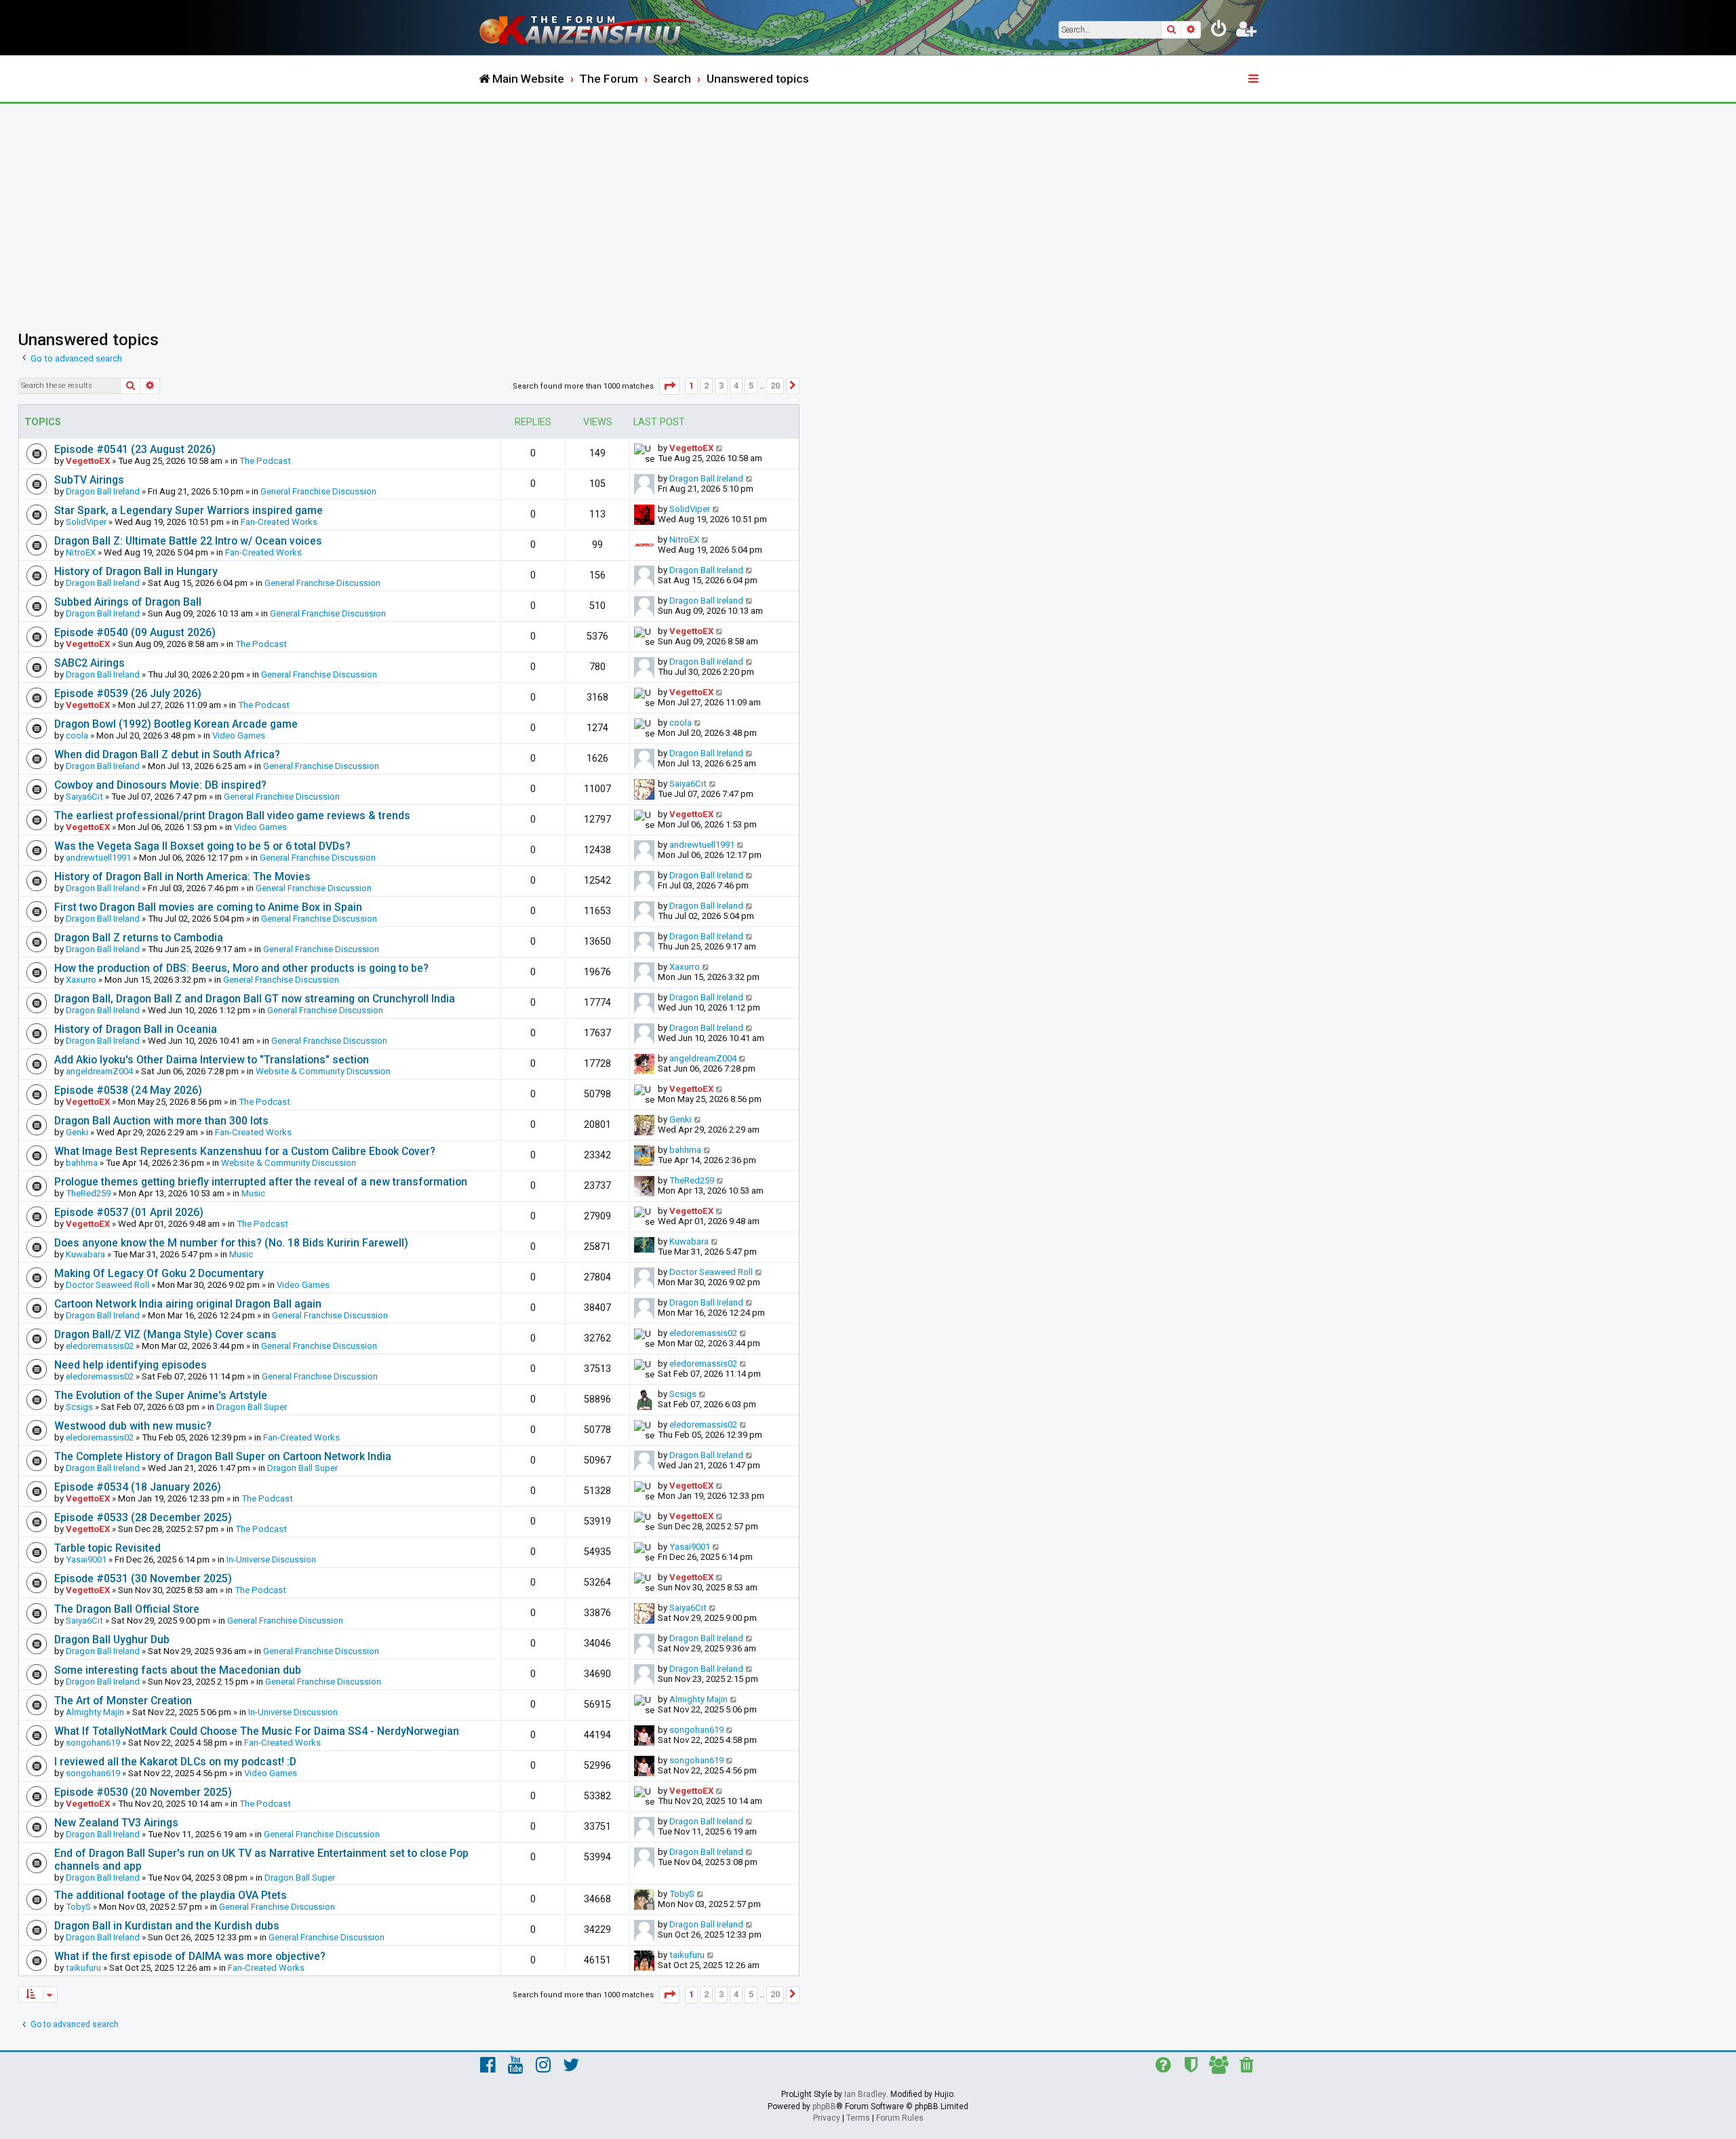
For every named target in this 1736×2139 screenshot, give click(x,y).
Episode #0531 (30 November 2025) (143, 1578)
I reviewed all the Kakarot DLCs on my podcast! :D (175, 1762)
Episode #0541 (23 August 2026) (135, 449)
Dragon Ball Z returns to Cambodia (139, 938)
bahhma (82, 1163)
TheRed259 (88, 1193)
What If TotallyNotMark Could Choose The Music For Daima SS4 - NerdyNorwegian (257, 1731)
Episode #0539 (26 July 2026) (128, 693)
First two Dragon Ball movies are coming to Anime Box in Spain (208, 907)
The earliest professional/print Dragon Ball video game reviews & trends (232, 816)
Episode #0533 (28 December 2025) (143, 1517)
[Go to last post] (720, 448)
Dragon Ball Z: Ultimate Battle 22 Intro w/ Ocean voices (188, 541)
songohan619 (93, 1743)
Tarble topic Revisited (107, 1548)
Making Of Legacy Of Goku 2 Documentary (159, 1273)
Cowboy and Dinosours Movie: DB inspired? (160, 785)
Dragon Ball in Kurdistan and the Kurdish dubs (167, 1926)
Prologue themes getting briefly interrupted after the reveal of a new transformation (261, 1182)
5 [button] (751, 386)
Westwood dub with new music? (133, 1426)
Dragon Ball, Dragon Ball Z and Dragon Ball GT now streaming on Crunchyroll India (255, 999)
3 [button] (721, 386)
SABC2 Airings (90, 663)
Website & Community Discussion (323, 1071)
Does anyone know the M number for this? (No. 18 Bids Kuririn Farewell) (231, 1243)
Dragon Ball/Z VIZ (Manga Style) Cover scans (165, 1334)
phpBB (824, 2106)
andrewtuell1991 (98, 858)
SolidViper (86, 522)
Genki (77, 1132)
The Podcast (265, 461)
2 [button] (706, 386)
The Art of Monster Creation (123, 1701)
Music (253, 1193)
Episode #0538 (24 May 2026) (128, 1090)
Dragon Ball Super (252, 1407)
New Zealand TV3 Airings (116, 1823)
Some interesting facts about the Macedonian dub (178, 1670)
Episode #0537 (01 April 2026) (129, 1212)
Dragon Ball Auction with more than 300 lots (161, 1121)
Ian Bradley (865, 2094)
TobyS (78, 1907)
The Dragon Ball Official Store (127, 1609)
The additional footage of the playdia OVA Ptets (171, 1895)
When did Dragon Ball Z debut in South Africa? (167, 754)
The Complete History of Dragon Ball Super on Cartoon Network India (223, 1456)
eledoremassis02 (100, 1346)
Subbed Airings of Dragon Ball (128, 602)
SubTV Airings (89, 480)
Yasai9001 (86, 1559)
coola (77, 735)
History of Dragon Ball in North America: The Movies (182, 877)
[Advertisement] (868, 205)
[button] (669, 386)
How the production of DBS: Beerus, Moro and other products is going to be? (241, 968)
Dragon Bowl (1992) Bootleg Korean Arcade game (176, 724)
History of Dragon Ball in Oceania (136, 1029)
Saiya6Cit (84, 797)
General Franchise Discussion (318, 491)
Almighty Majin (95, 1712)
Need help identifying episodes (131, 1365)
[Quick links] (1255, 79)
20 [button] (775, 386)
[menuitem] (1219, 31)
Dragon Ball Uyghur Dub (112, 1640)
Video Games (239, 735)
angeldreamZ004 (99, 1071)
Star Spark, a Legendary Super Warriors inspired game (189, 510)
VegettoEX (88, 461)
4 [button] (736, 386)
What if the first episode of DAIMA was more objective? (190, 1956)
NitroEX (81, 552)
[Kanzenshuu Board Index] (590, 27)
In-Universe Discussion (271, 1559)
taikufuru (83, 1968)
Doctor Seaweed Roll (107, 1285)
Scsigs (79, 1407)
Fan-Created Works (279, 522)
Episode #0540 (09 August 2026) (135, 632)
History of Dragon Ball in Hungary (136, 571)
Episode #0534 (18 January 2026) (138, 1487)
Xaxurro (81, 980)
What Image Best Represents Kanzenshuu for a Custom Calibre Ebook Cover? (245, 1151)
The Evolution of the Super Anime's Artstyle (161, 1395)
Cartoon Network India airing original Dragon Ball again (188, 1304)
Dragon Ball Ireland (103, 491)
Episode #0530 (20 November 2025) (143, 1792)
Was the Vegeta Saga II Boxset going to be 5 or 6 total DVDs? (202, 846)
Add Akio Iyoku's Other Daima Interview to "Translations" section (212, 1060)
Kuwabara (85, 1254)
